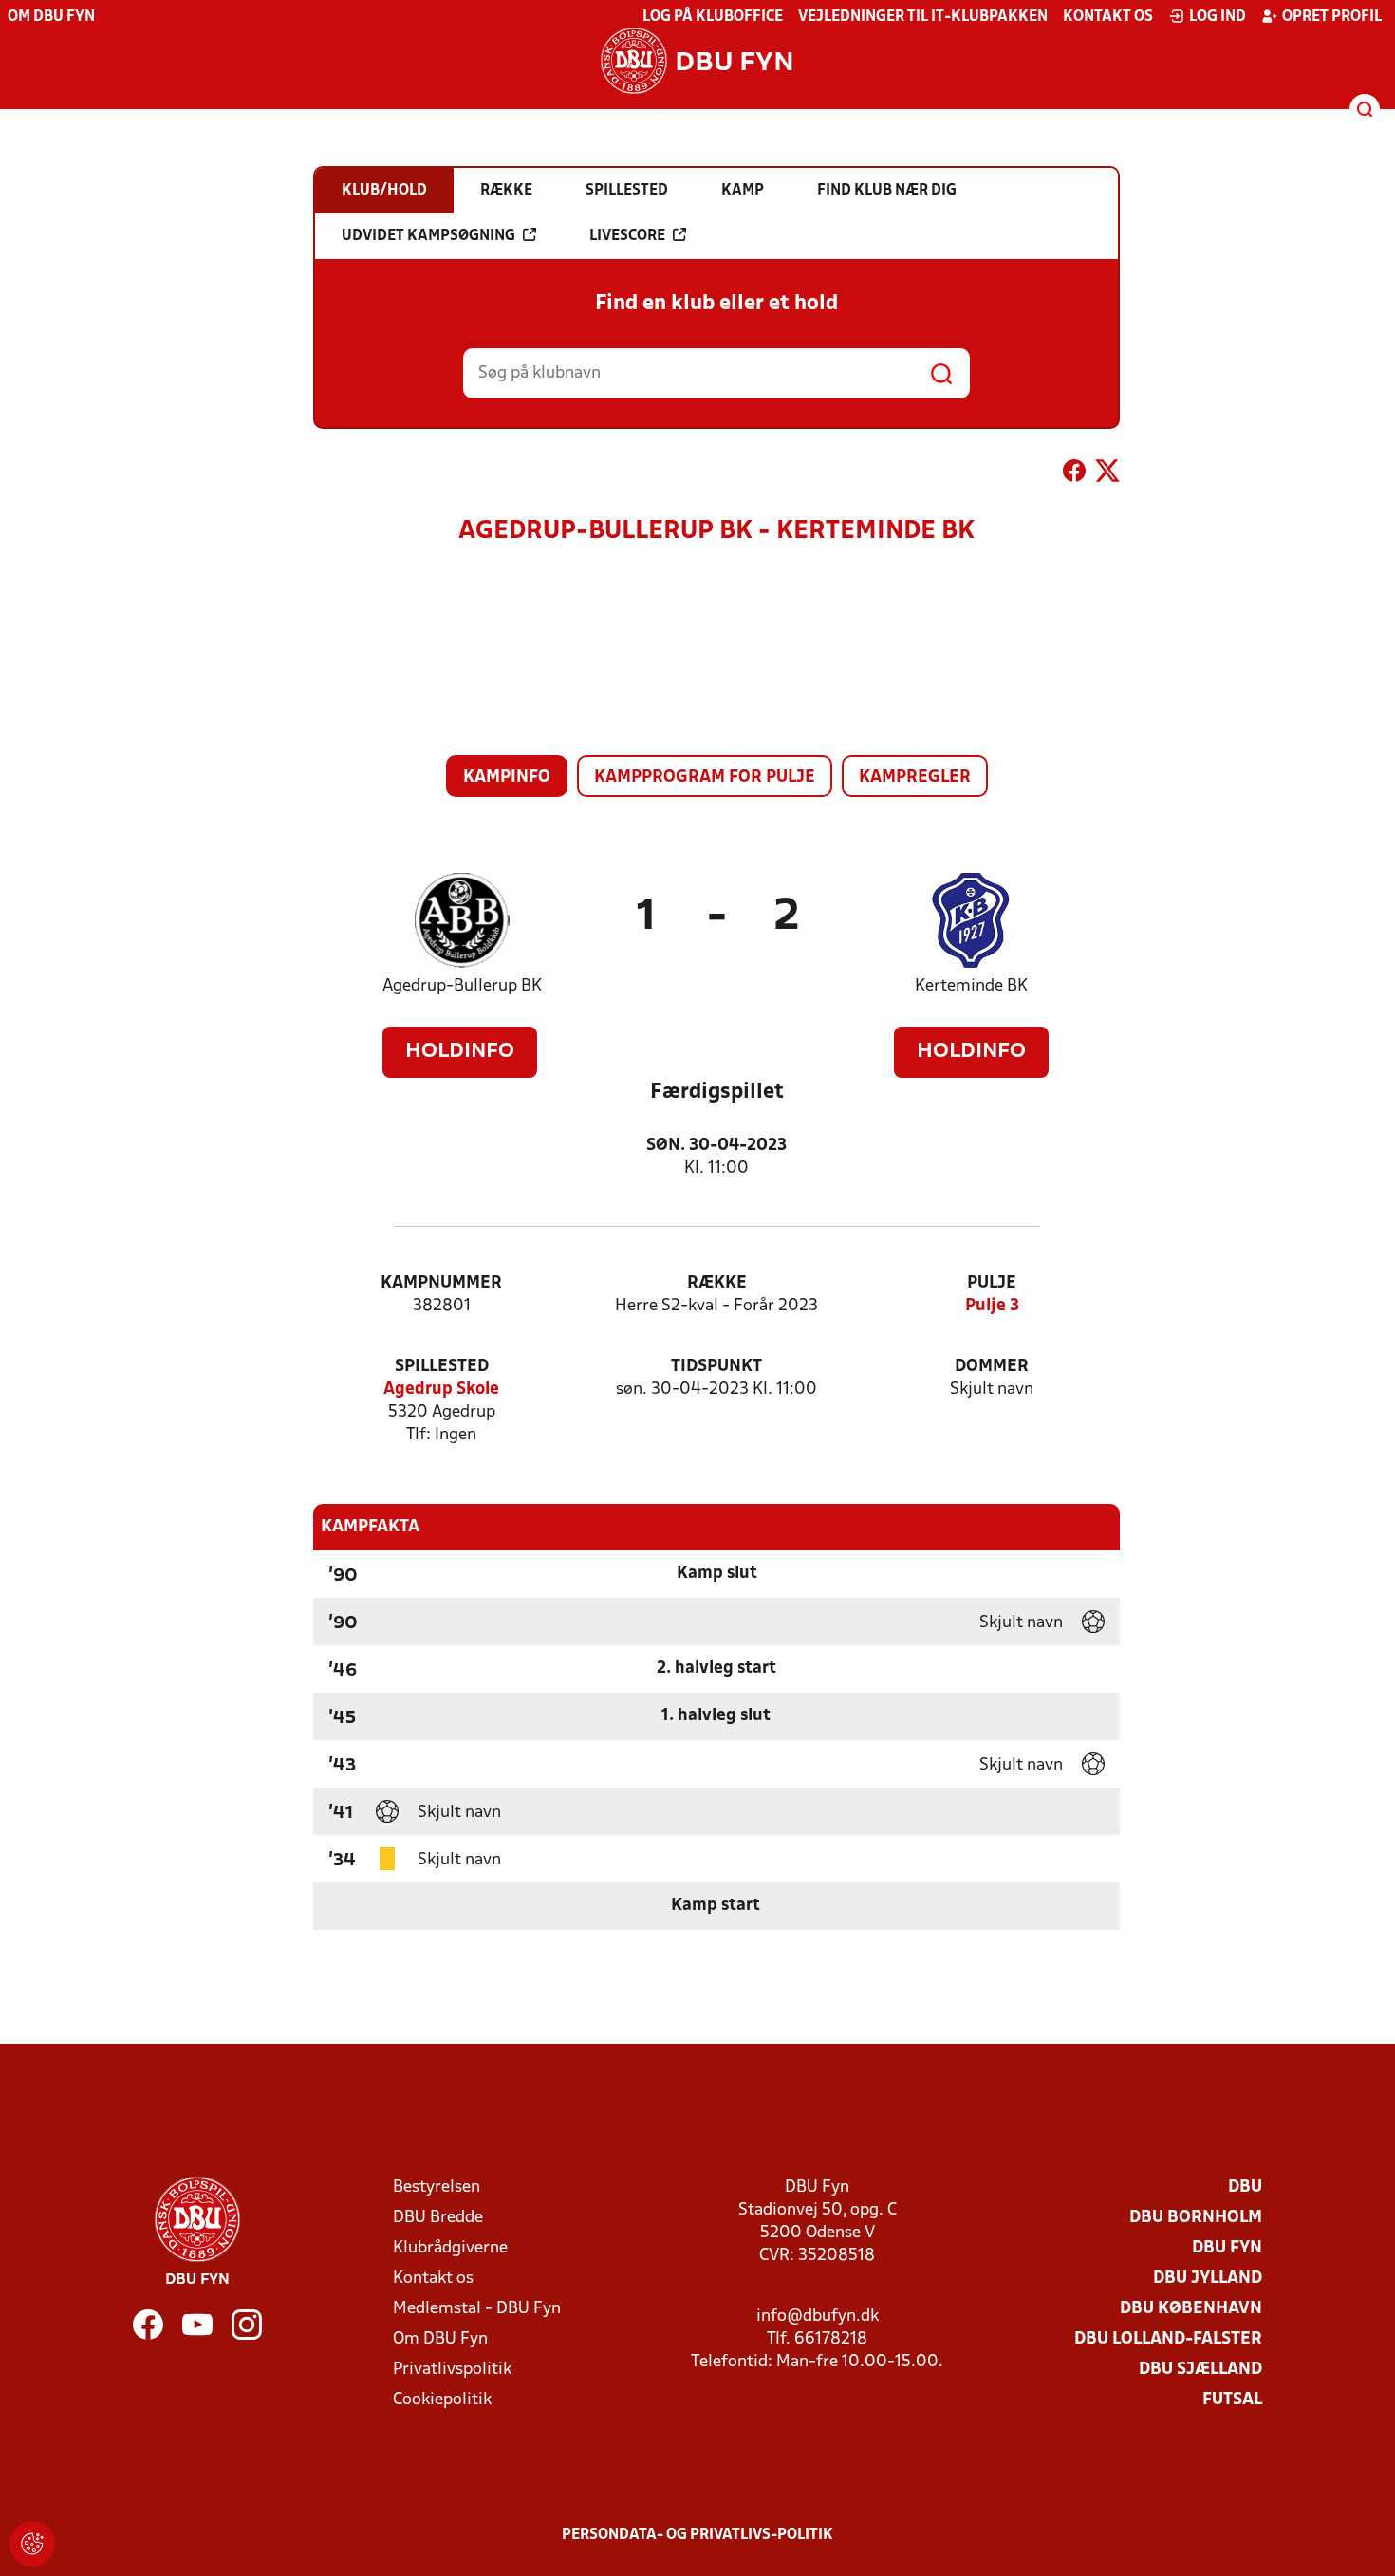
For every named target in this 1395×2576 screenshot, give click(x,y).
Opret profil (1332, 17)
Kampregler (915, 778)
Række (717, 1283)
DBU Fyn (1227, 2248)
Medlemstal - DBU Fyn (477, 2309)
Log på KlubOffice (713, 17)
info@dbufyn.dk (818, 2317)
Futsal (1232, 2400)
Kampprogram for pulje (705, 778)
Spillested (442, 1367)
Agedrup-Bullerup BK (462, 986)
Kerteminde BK (971, 986)
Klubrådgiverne (450, 2248)
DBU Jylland (1208, 2279)
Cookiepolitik (442, 2400)
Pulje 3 (992, 1306)
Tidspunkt (716, 1367)
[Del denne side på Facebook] (1074, 474)
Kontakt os (1108, 17)
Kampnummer (441, 1283)
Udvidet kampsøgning (428, 236)
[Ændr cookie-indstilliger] (32, 2544)
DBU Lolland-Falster (1168, 2339)
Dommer (992, 1367)
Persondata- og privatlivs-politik (697, 2535)
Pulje (992, 1283)
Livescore (627, 236)
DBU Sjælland (1200, 2370)
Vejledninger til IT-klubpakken (923, 17)
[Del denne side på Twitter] (1107, 474)
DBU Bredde (438, 2218)
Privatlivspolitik (452, 2370)
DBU (1245, 2187)
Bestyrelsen (437, 2187)
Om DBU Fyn (51, 17)
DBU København (1191, 2309)
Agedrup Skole (441, 1390)
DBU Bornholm (1196, 2218)
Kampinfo (507, 778)
